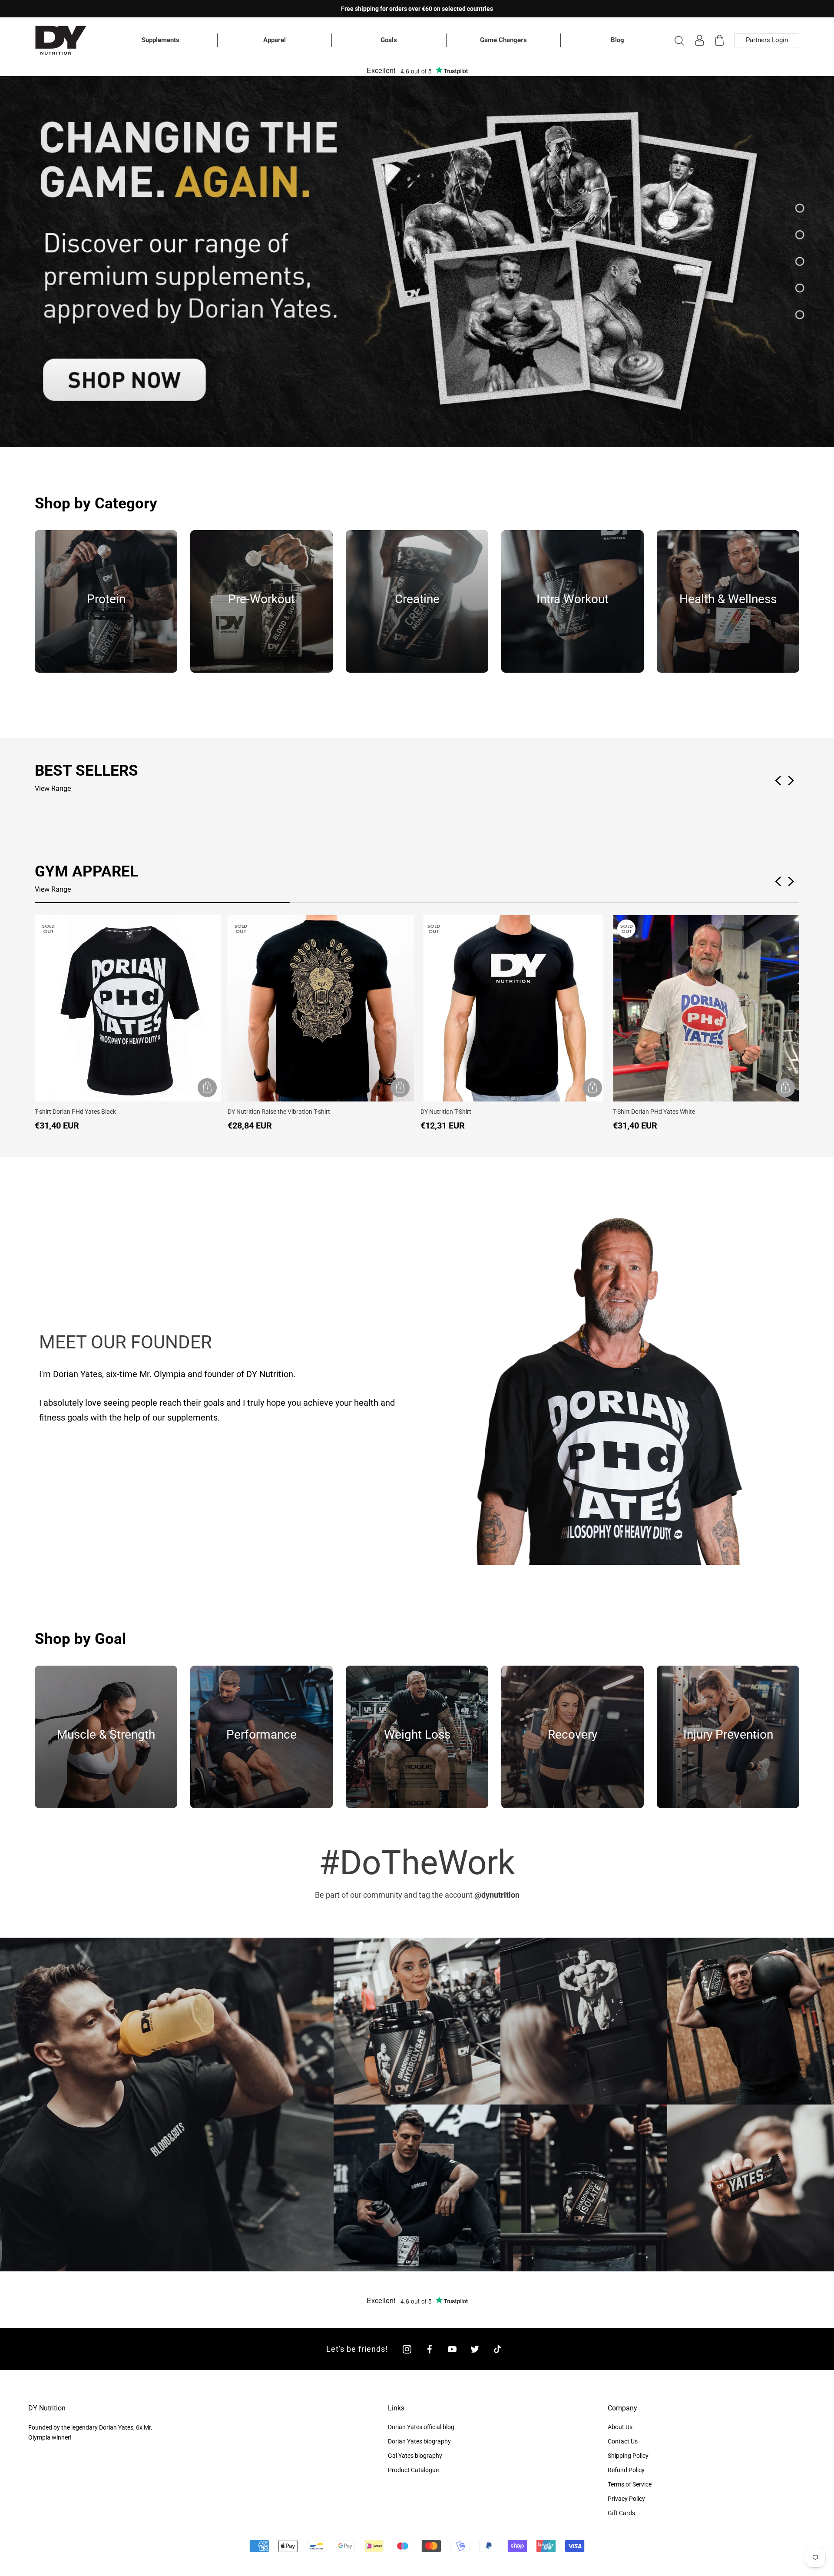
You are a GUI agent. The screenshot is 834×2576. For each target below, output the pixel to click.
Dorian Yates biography (419, 2441)
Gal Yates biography (415, 2456)
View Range (53, 788)
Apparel (275, 40)
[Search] (679, 40)
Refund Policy (626, 2470)
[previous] (10, 262)
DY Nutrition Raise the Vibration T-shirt (279, 1112)
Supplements (161, 40)
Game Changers (503, 40)
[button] (792, 881)
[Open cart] (719, 40)
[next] (824, 262)
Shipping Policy (628, 2456)
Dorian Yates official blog (421, 2427)
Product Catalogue (413, 2470)
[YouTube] (452, 2349)
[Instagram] (407, 2349)
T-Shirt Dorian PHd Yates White (654, 1112)
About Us (620, 2427)
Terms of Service (630, 2484)
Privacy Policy (626, 2499)
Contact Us (623, 2441)
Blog (617, 40)
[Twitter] (475, 2349)
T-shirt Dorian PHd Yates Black (75, 1112)
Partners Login (767, 40)
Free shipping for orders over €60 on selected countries (417, 9)
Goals (389, 40)
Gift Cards (621, 2513)
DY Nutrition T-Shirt (446, 1112)
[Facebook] (430, 2349)
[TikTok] (497, 2349)
